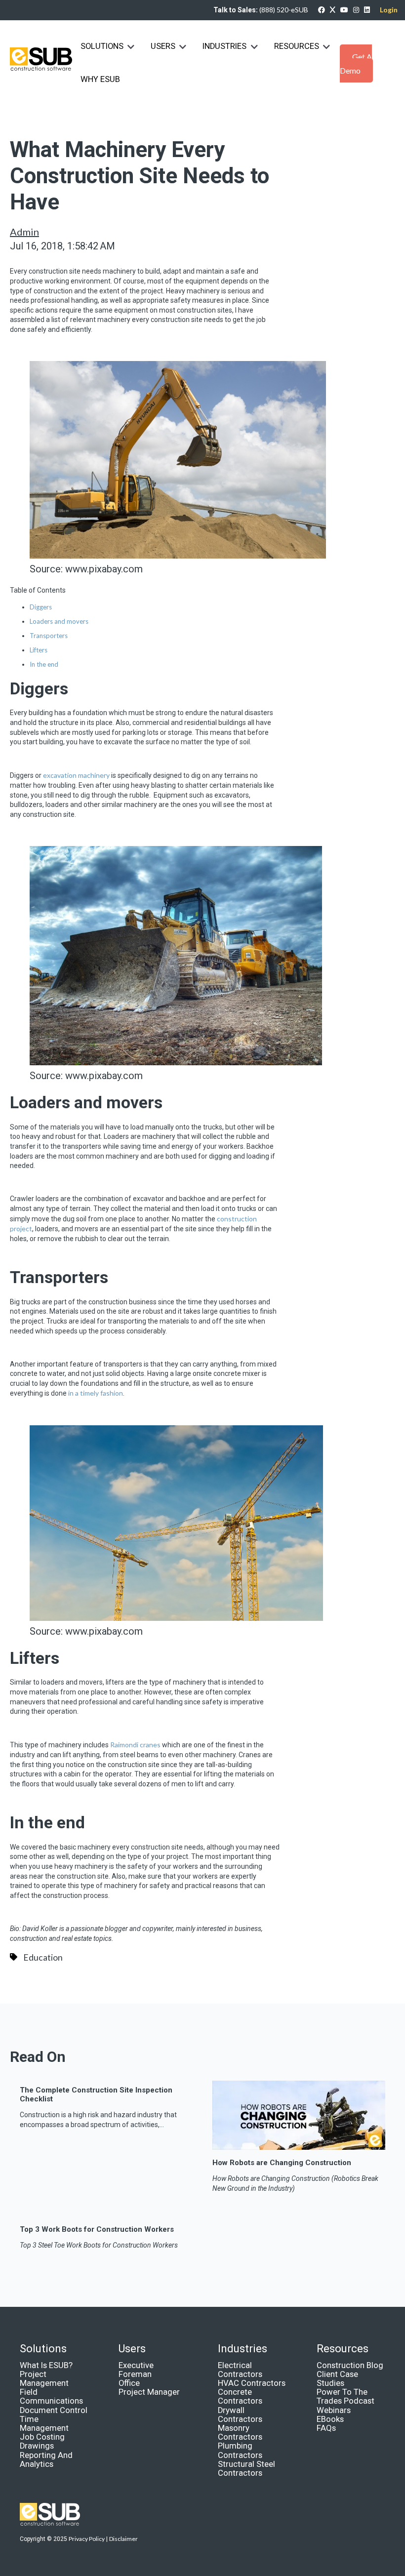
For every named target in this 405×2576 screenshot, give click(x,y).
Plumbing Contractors (240, 2450)
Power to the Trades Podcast (345, 2396)
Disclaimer (123, 2539)
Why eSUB (100, 79)
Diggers (41, 607)
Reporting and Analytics (46, 2460)
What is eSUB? (46, 2365)
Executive (136, 2365)
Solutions (102, 46)
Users (163, 46)
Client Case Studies (337, 2379)
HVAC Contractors (252, 2383)
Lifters (39, 650)
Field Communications (51, 2396)
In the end (44, 664)
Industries (225, 46)
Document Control (54, 2410)
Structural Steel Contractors (246, 2469)
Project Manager (149, 2392)
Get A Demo (356, 63)
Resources (297, 46)
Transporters (49, 636)
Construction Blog (350, 2365)
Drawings (37, 2446)
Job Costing (42, 2437)
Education (43, 1957)
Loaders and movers (59, 621)
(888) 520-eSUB (284, 10)
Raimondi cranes (135, 1745)
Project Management (44, 2379)
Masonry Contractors (240, 2433)
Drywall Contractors (240, 2415)
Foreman (135, 2374)
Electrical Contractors (240, 2370)
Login (389, 10)
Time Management (44, 2424)
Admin (24, 232)
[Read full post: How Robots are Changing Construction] (299, 2146)
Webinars (334, 2410)
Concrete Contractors (240, 2396)
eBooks (330, 2419)
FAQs (326, 2428)
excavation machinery (76, 775)
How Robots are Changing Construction (282, 2163)
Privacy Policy (87, 2539)
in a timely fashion (96, 1393)
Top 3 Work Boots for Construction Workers (97, 2229)
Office (129, 2383)
